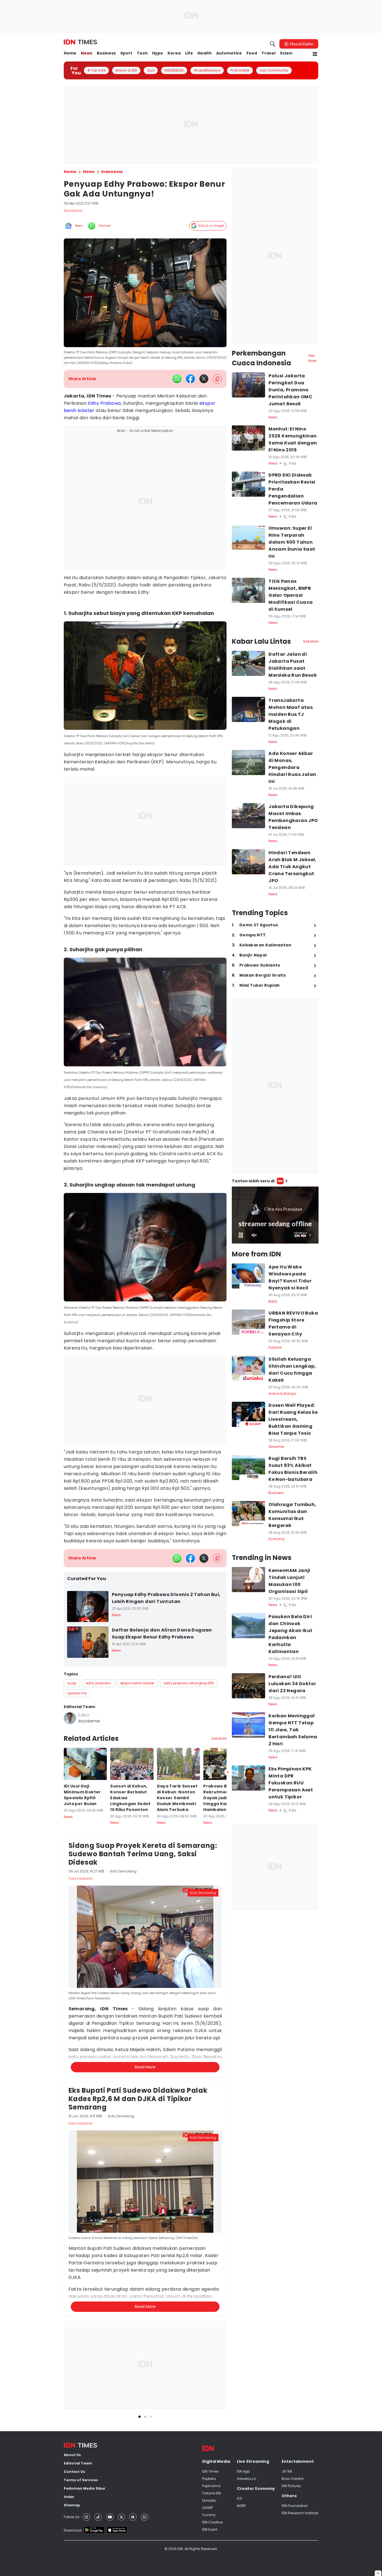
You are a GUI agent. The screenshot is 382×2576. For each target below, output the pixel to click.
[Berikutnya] (228, 2037)
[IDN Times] (80, 42)
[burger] (315, 54)
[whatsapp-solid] (177, 379)
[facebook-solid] (190, 379)
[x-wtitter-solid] (204, 379)
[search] (273, 44)
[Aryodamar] (70, 1718)
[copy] (217, 379)
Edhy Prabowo (105, 403)
